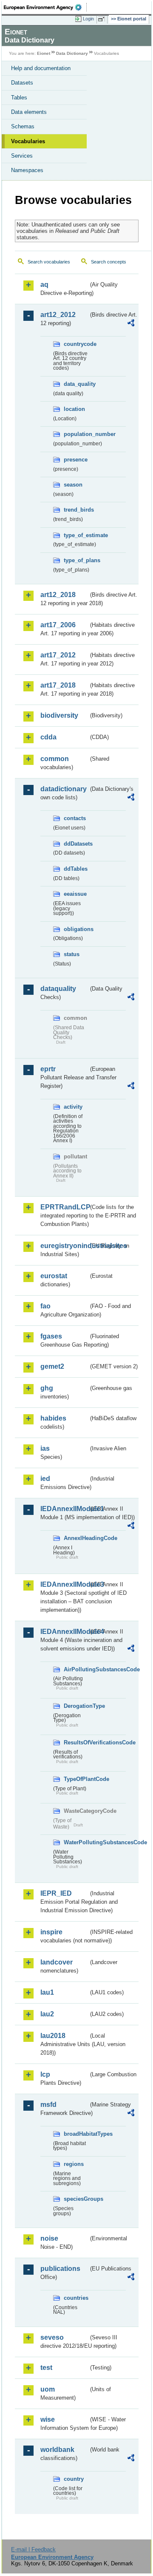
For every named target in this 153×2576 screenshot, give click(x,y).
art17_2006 (58, 625)
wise (48, 2419)
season (73, 485)
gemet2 (52, 1366)
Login (88, 19)
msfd (48, 2105)
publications (60, 2269)
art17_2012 (58, 655)
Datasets (22, 83)
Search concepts (109, 262)
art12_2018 (58, 595)
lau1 (47, 1992)
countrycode (76, 344)
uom (48, 2389)
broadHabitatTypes (76, 2134)
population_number (76, 434)
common (55, 759)
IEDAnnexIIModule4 (64, 1632)
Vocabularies (28, 141)
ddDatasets (76, 844)
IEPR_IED (56, 1893)
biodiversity (59, 715)
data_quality (76, 384)
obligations (76, 929)
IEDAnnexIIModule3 (64, 1584)
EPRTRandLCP (64, 1207)
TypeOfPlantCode (76, 1779)
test (46, 2368)
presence (76, 460)
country (74, 2479)
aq (44, 284)
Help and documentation (41, 68)
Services (22, 156)
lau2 (47, 2014)
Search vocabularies (49, 262)
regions (74, 2164)
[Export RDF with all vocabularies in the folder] (131, 324)
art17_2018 (58, 685)
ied (45, 1479)
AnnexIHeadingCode (76, 1538)
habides (53, 1418)
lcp (45, 2074)
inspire (51, 1932)
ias (45, 1448)
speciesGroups (76, 2199)
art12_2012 (58, 315)
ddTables (76, 869)
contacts (75, 818)
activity (73, 1107)
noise (49, 2238)
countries (76, 2298)
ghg (47, 1388)
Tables (19, 98)
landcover (57, 1962)
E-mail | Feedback (33, 2549)
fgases (51, 1336)
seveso (52, 2337)
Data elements (29, 112)
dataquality (58, 989)
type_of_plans (76, 560)
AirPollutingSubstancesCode (76, 1669)
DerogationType (76, 1706)
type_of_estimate (76, 535)
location (74, 409)
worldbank (57, 2450)
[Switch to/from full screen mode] (103, 19)
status (72, 954)
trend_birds (76, 510)
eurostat (54, 1276)
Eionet (44, 53)
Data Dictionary (72, 53)
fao (45, 1306)
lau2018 (53, 2036)
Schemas (23, 126)
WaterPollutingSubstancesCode (76, 1842)
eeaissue (75, 894)
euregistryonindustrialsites (64, 1246)
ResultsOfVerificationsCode (76, 1742)
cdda (48, 737)
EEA (45, 7)
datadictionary (64, 789)
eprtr (48, 1069)
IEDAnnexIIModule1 (64, 1509)
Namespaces (27, 170)
